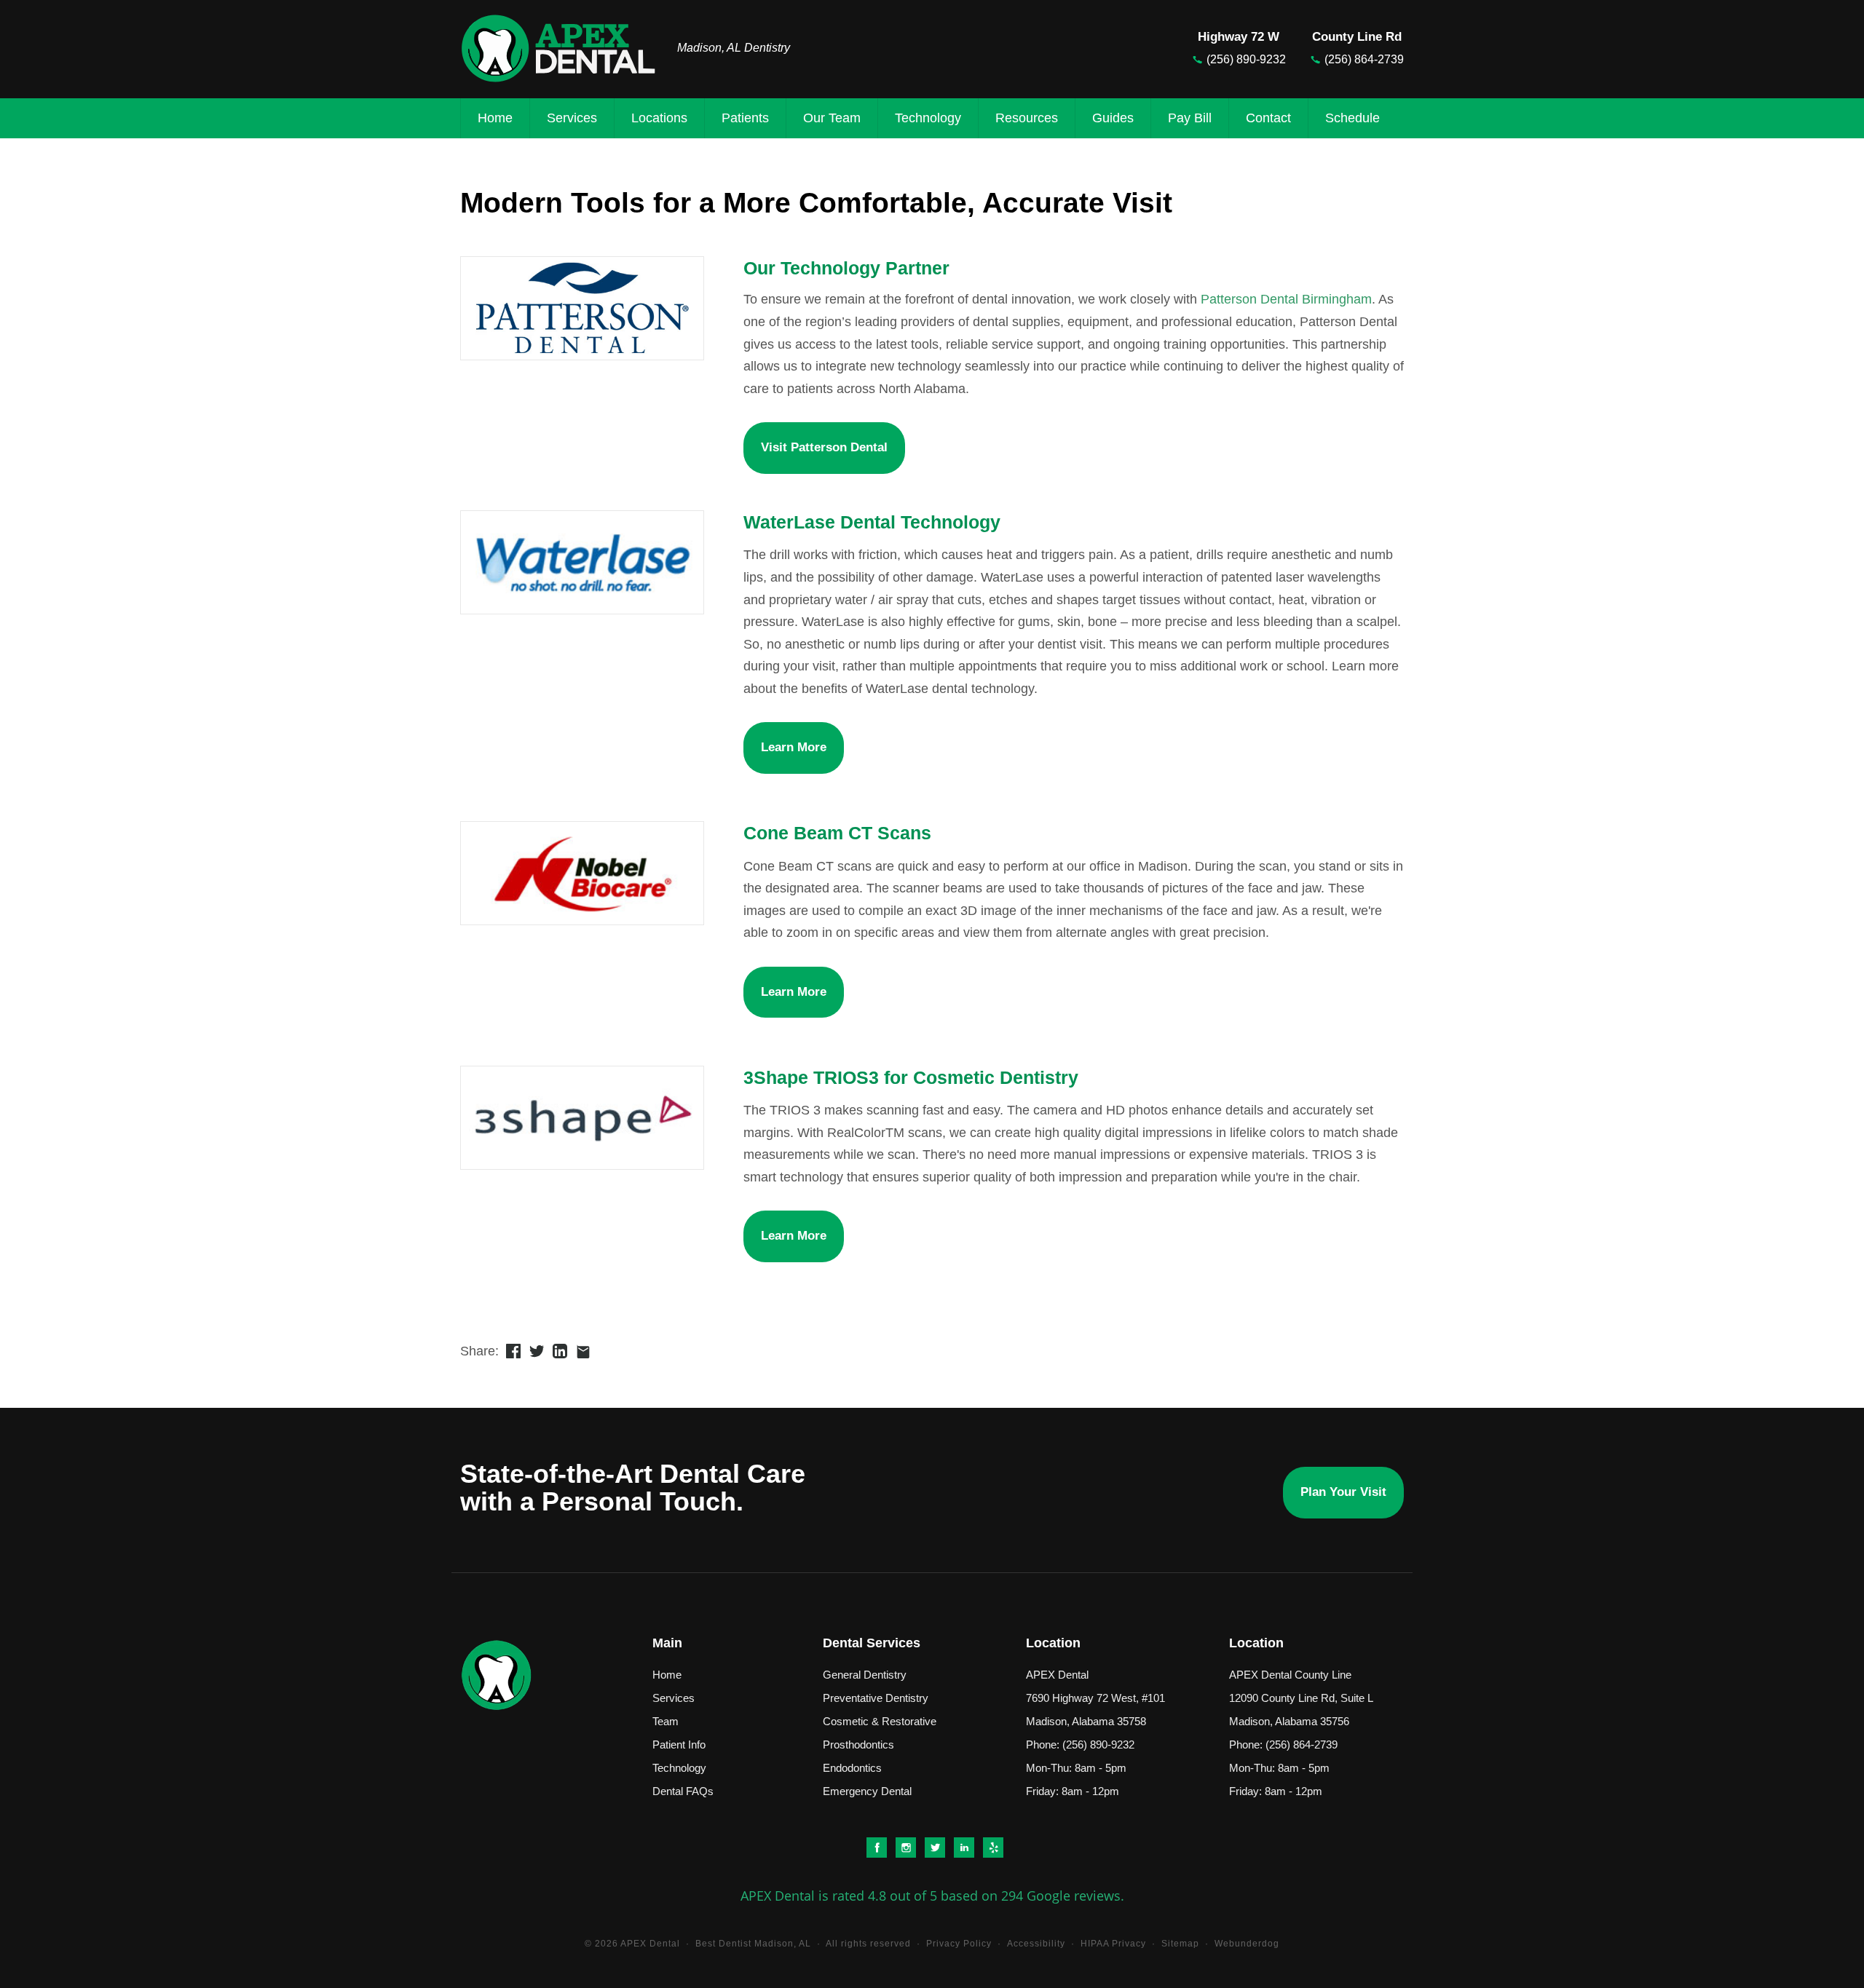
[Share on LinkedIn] (560, 1351)
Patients (745, 118)
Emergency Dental (867, 1791)
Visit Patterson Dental (824, 447)
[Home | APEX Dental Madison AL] (572, 48)
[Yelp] (991, 1847)
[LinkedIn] (961, 1847)
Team (666, 1721)
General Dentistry (865, 1675)
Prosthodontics (858, 1745)
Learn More (794, 747)
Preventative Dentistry (876, 1698)
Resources (1027, 118)
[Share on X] (536, 1351)
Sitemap (1180, 1944)
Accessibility (1036, 1944)
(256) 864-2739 (1364, 59)
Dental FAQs (683, 1791)
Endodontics (852, 1768)
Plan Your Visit (1343, 1492)
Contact (1268, 118)
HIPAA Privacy (1113, 1944)
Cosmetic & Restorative (880, 1721)
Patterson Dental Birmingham (1286, 299)
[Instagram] (903, 1847)
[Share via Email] (583, 1351)
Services (572, 118)
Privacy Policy (959, 1944)
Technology (928, 118)
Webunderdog (1247, 1944)
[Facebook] (874, 1847)
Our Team (832, 118)
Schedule (1352, 118)
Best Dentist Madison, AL (753, 1944)
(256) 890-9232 (1246, 59)
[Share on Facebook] (513, 1351)
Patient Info (679, 1745)
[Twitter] (932, 1847)
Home (495, 118)
